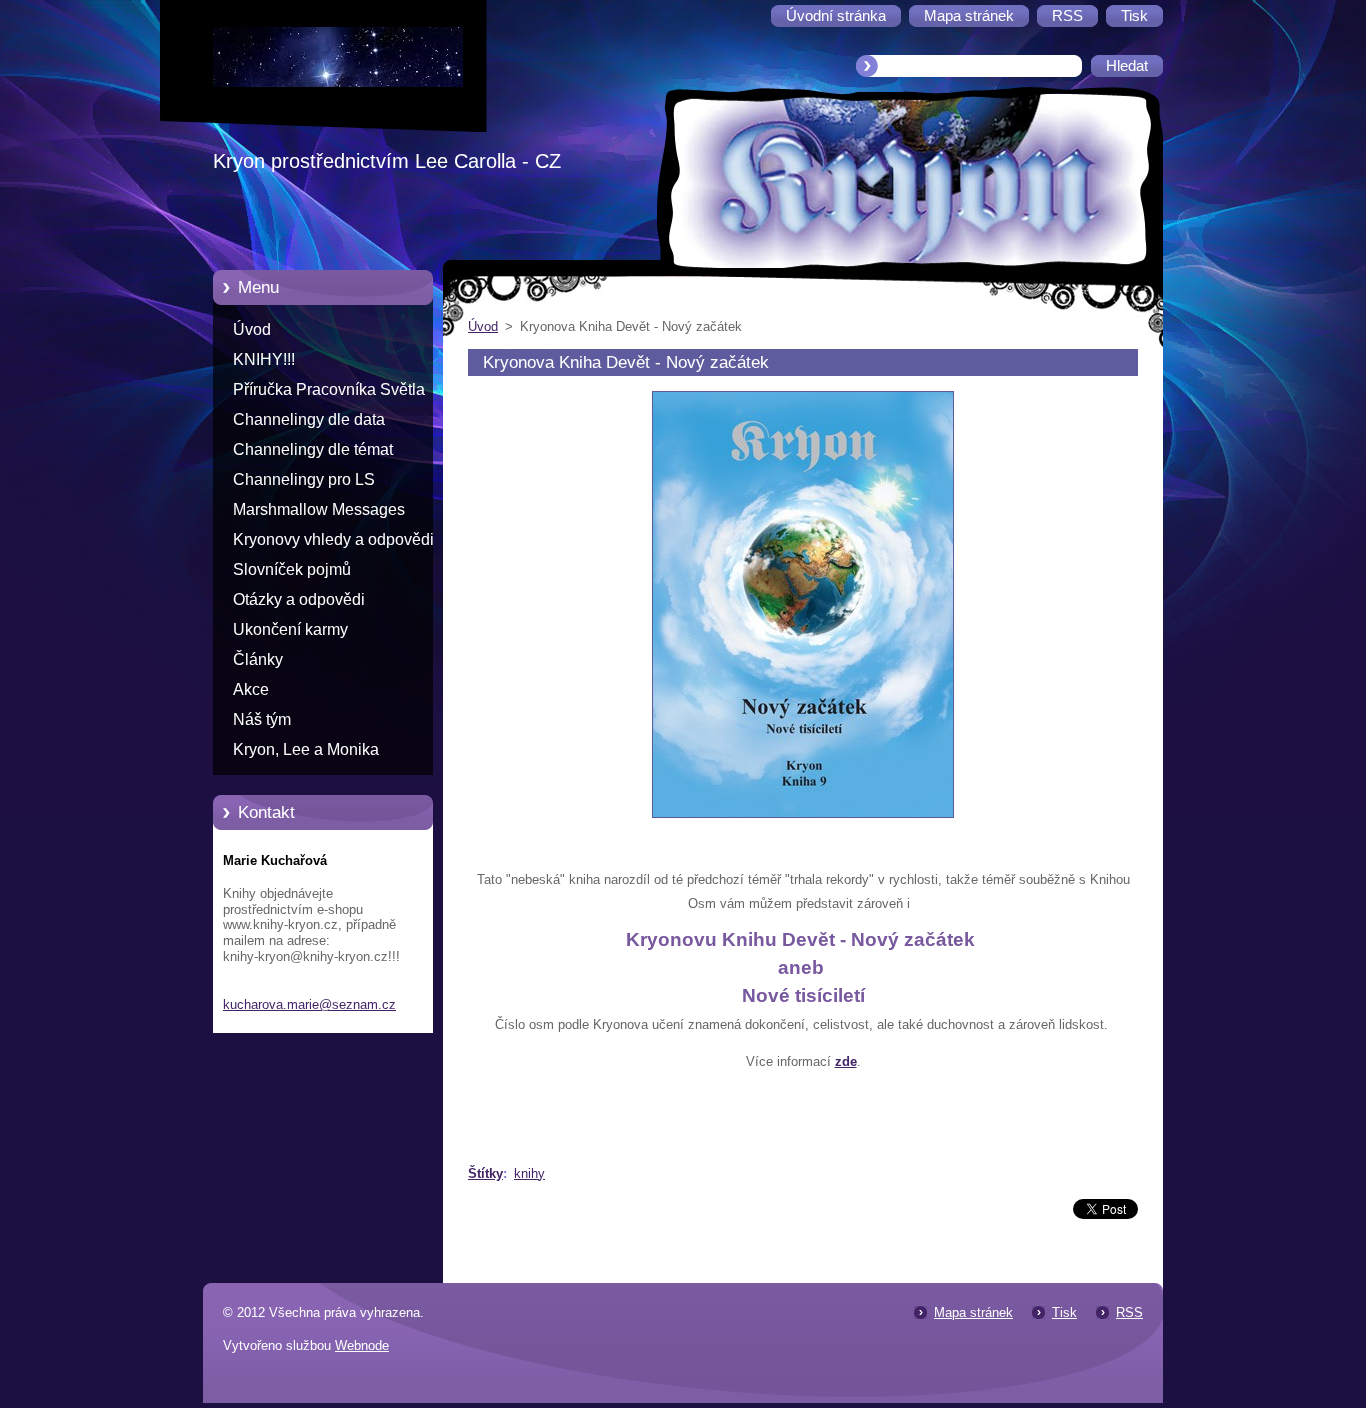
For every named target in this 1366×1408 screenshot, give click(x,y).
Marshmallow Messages (319, 509)
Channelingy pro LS (304, 479)
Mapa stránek (973, 1312)
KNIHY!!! (264, 359)
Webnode (362, 1345)
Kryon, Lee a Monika (306, 749)
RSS (1129, 1312)
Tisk (1064, 1312)
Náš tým (262, 719)
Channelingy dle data (309, 419)
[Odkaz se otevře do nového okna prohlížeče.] (803, 818)
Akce (251, 689)
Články (258, 659)
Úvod (252, 329)
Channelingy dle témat (313, 449)
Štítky (485, 1173)
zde (846, 1061)
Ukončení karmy (290, 629)
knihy (529, 1173)
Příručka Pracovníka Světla (329, 389)
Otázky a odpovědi (299, 599)
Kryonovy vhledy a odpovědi (333, 539)
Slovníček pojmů (292, 569)
